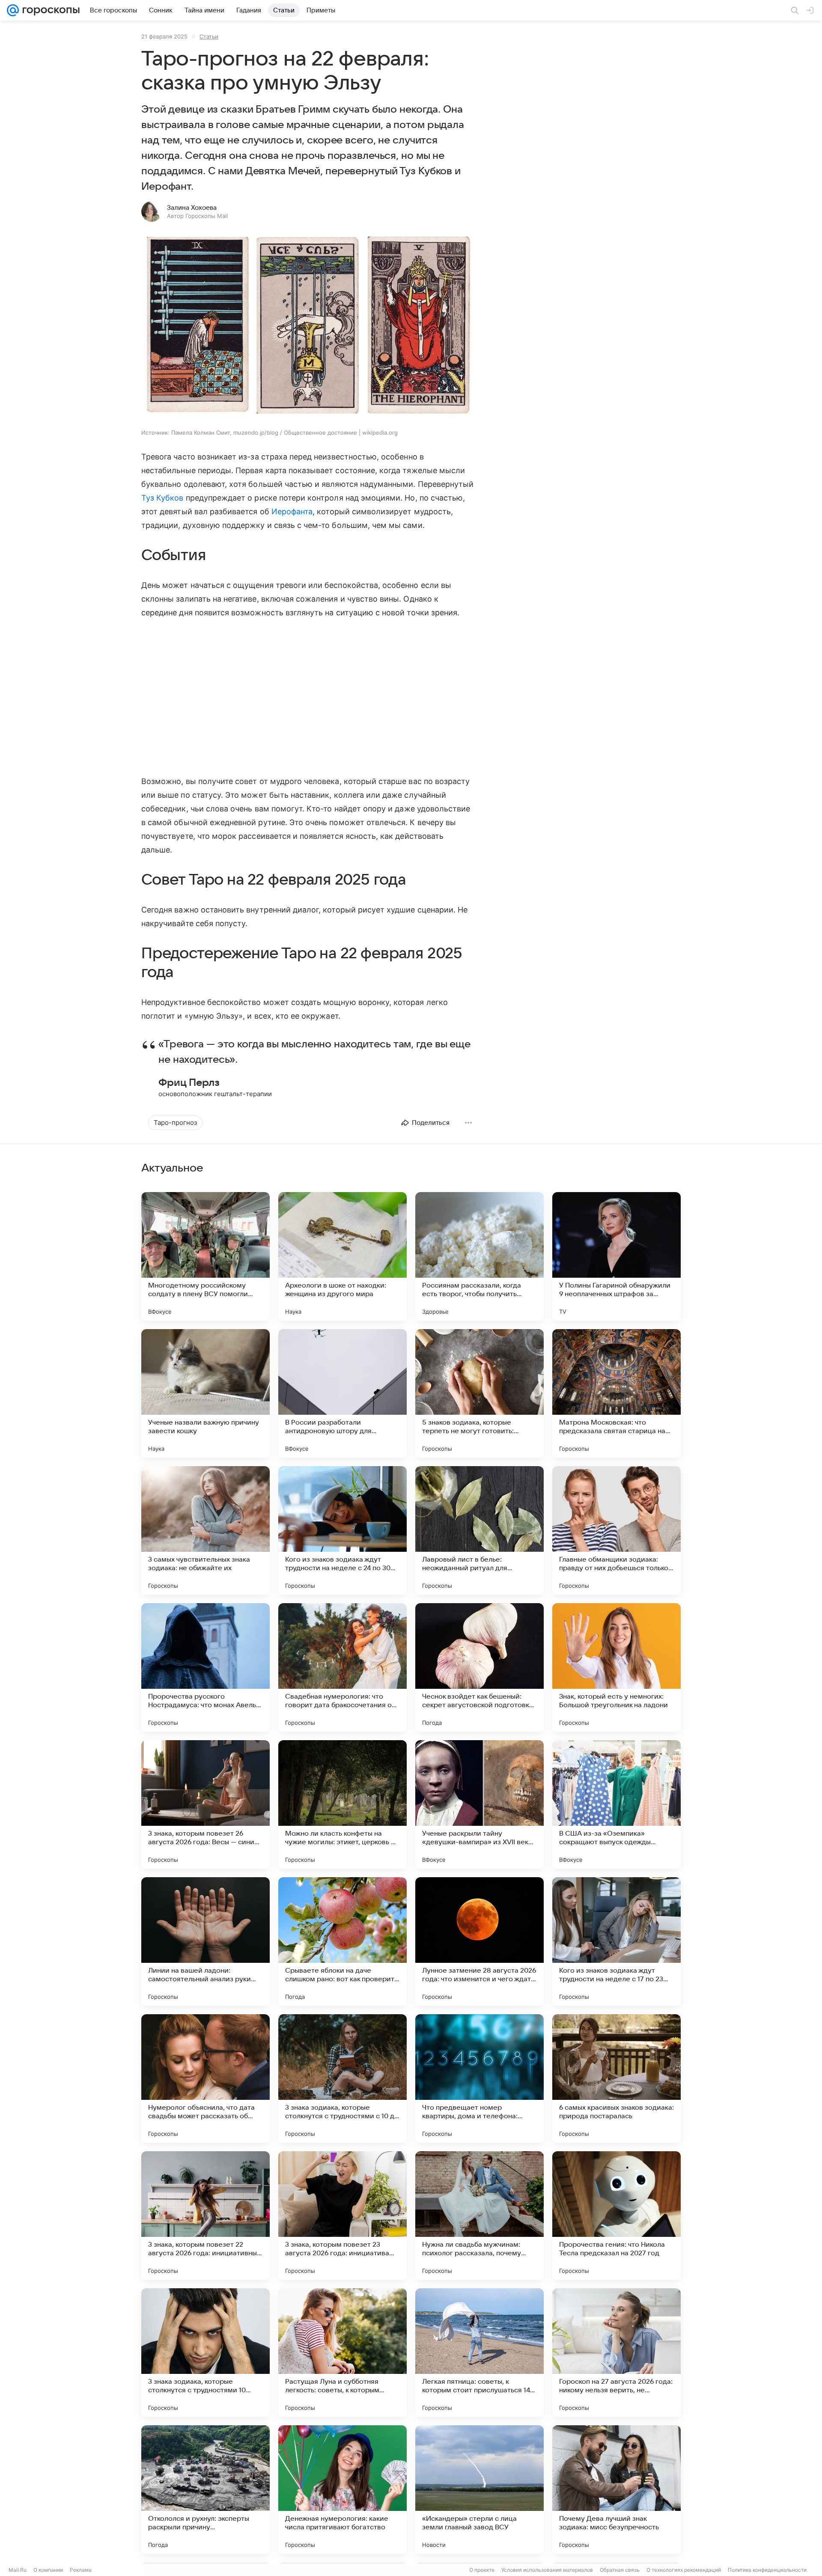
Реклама (81, 2570)
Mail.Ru (18, 2570)
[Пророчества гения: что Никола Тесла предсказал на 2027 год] (616, 2215)
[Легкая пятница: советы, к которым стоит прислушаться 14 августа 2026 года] (479, 2352)
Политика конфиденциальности (767, 2570)
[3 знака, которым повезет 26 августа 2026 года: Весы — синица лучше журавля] (205, 1804)
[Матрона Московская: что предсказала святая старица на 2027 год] (616, 1393)
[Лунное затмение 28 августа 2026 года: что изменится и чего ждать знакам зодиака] (479, 1941)
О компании (48, 2570)
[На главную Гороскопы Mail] (49, 10)
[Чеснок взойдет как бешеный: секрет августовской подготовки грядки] (479, 1667)
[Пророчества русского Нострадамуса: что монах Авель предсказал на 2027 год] (205, 1667)
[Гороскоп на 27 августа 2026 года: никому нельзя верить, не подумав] (616, 2352)
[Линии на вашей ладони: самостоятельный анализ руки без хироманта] (205, 1941)
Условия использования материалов (547, 2570)
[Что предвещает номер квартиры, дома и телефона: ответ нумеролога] (479, 2078)
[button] (308, 327)
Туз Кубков (162, 498)
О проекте (482, 2570)
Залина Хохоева (192, 208)
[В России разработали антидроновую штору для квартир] (342, 1393)
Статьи (209, 36)
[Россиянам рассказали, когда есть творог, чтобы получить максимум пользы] (479, 1256)
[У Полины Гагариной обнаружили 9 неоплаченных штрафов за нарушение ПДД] (616, 1256)
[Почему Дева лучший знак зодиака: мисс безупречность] (616, 2490)
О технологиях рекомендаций (684, 2570)
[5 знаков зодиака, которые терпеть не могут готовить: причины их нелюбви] (479, 1393)
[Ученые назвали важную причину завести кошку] (205, 1393)
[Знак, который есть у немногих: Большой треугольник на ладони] (616, 1667)
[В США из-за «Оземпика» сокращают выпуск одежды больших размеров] (616, 1804)
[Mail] (13, 10)
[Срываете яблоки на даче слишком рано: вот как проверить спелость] (342, 1941)
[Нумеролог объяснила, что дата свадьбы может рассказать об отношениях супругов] (205, 2078)
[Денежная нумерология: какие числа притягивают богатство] (342, 2490)
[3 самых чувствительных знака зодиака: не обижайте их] (205, 1530)
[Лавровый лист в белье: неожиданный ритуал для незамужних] (479, 1530)
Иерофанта (292, 511)
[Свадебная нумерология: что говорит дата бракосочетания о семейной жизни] (342, 1667)
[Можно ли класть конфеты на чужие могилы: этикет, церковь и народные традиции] (342, 1804)
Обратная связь (620, 2570)
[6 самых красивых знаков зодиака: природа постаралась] (616, 2078)
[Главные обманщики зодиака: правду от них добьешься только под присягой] (616, 1530)
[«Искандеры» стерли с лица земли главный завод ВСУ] (479, 2490)
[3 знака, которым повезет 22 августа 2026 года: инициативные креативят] (205, 2215)
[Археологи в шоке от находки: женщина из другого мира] (342, 1256)
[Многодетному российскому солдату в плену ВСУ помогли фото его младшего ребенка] (205, 1256)
